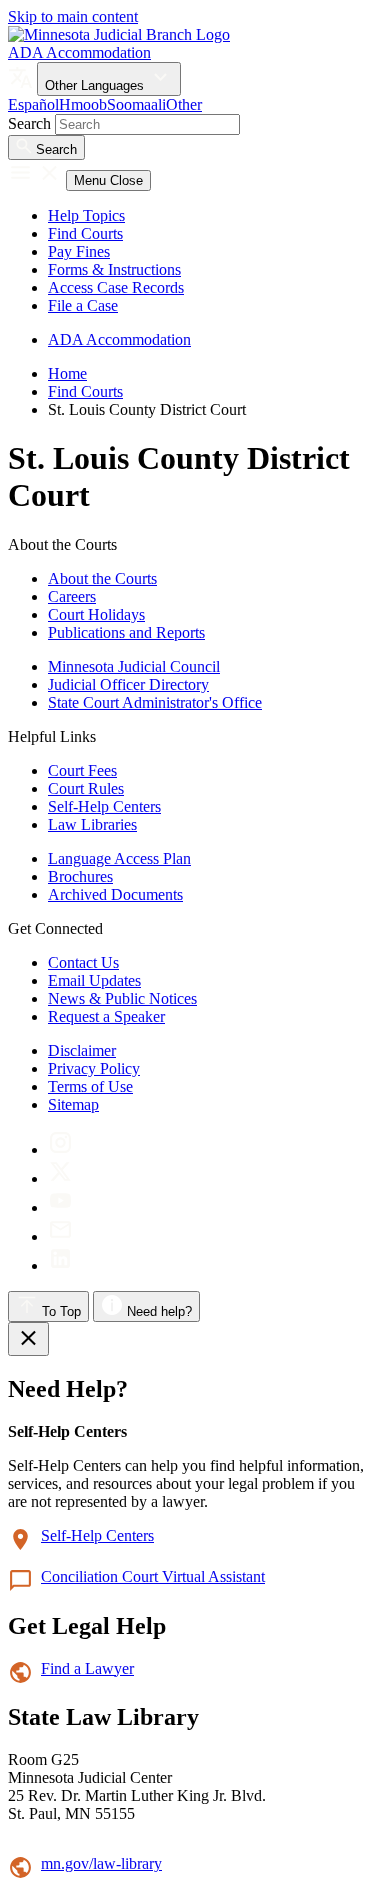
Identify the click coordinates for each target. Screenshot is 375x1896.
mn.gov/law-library (101, 1863)
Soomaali (136, 104)
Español (33, 104)
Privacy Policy (94, 1068)
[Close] (28, 1339)
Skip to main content (73, 16)
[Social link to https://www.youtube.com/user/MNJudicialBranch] (60, 1207)
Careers (72, 596)
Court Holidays (96, 614)
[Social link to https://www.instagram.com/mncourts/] (60, 1149)
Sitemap (73, 1104)
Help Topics (86, 215)
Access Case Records (116, 287)
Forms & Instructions (114, 269)
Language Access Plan (119, 858)
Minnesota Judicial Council (134, 666)
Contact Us (83, 962)
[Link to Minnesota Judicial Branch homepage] (119, 34)
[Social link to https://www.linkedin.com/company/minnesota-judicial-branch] (60, 1265)
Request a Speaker (106, 1016)
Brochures (80, 876)
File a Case (83, 305)
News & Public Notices (122, 998)
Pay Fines (79, 251)
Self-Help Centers (104, 806)
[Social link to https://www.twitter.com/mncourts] (60, 1178)
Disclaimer (82, 1050)
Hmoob (83, 104)
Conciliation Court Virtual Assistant (153, 1576)
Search (29, 123)
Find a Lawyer (87, 1668)
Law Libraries (92, 824)
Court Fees (82, 770)
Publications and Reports (126, 632)
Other (184, 104)
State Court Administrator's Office (155, 702)
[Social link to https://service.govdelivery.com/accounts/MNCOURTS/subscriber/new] (60, 1236)
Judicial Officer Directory (128, 684)
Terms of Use (90, 1086)
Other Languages (96, 85)
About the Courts (102, 578)
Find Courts (85, 233)
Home (67, 373)
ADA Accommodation (79, 52)
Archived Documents (115, 894)
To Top (59, 1311)
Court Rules (86, 788)
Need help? (157, 1311)
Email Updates (94, 980)
